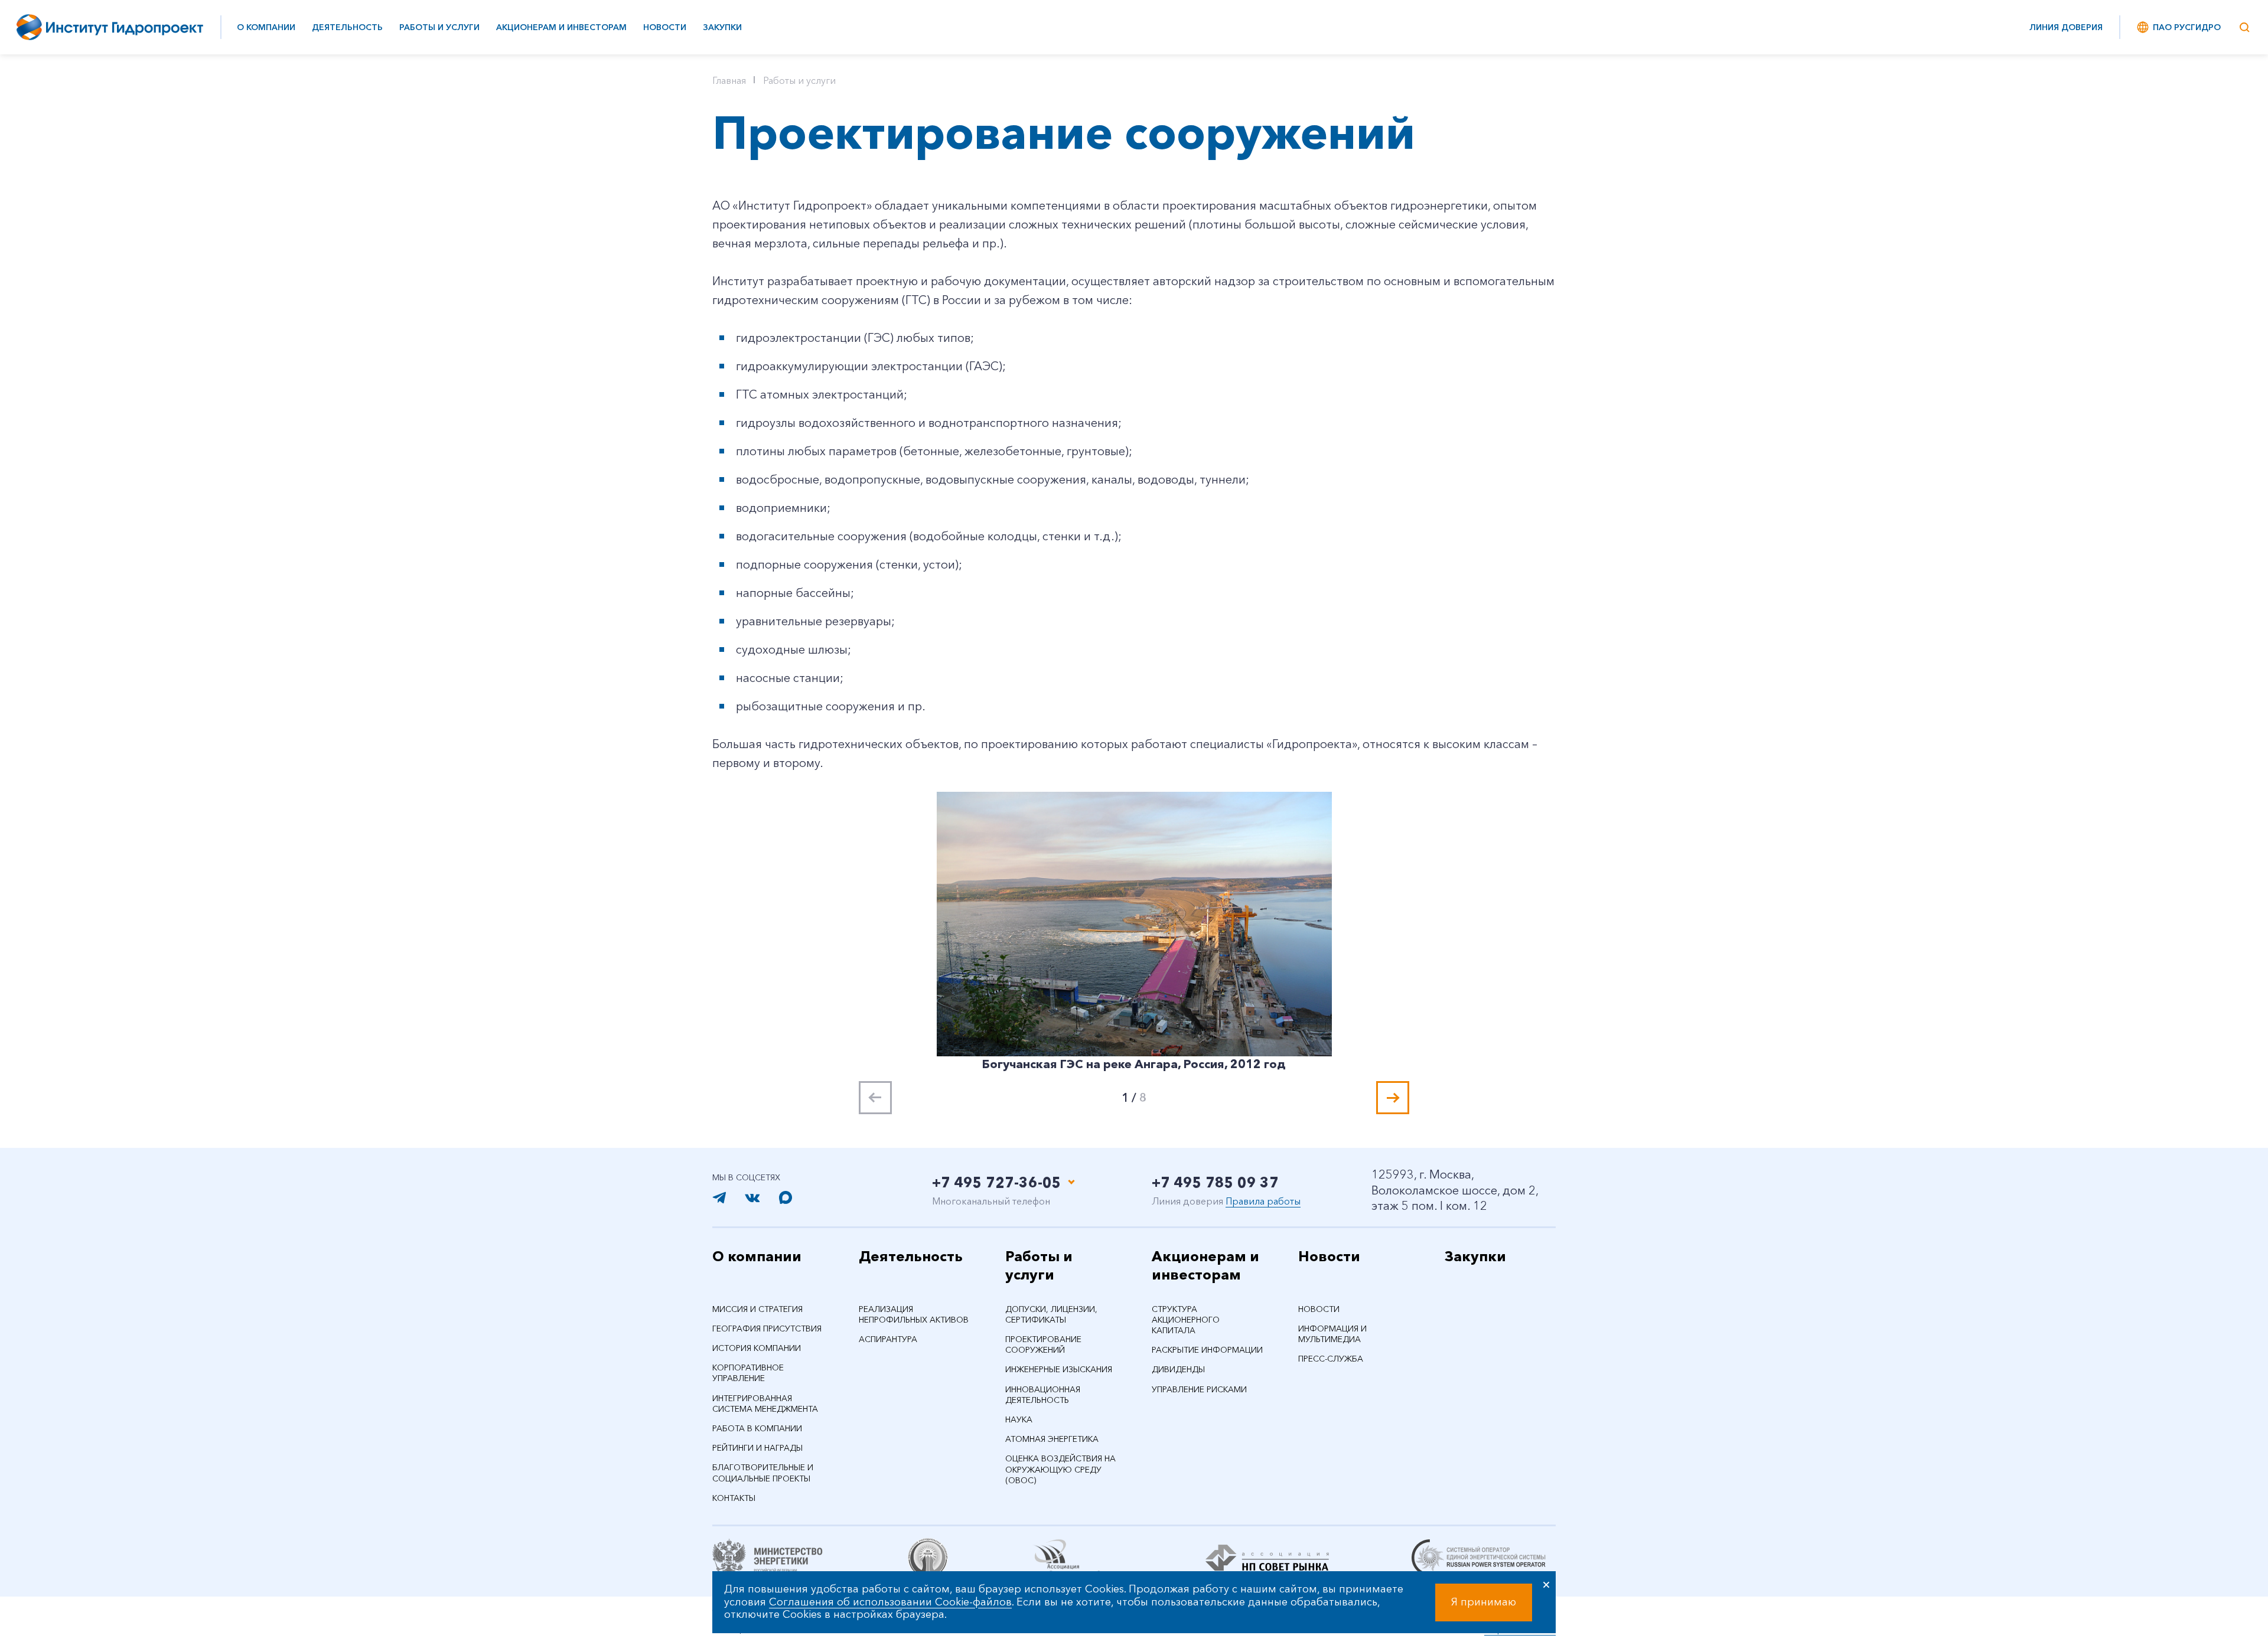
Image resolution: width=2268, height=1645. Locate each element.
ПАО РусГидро (2187, 27)
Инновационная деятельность (1043, 1395)
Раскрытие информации (1207, 1350)
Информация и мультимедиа (1332, 1334)
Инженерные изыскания (1059, 1369)
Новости (665, 27)
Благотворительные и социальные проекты (763, 1473)
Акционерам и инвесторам (561, 27)
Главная (729, 80)
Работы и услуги (439, 27)
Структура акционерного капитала (1186, 1320)
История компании (757, 1348)
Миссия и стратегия (757, 1309)
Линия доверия (2066, 27)
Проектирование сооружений (1043, 1344)
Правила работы (1263, 1201)
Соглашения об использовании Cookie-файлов (890, 1602)
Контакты (734, 1498)
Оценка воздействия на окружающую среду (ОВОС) (1060, 1469)
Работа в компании (757, 1428)
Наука (1019, 1419)
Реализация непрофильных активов (914, 1314)
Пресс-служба (1331, 1359)
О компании (266, 27)
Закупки (722, 27)
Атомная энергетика (1052, 1439)
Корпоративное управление (748, 1373)
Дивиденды (1178, 1369)
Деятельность (347, 27)
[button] (1393, 1098)
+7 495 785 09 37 (1215, 1182)
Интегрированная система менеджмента (765, 1404)
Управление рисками (1199, 1389)
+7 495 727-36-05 (997, 1182)
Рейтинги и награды (757, 1448)
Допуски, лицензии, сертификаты (1051, 1314)
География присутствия (767, 1329)
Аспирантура (888, 1339)
